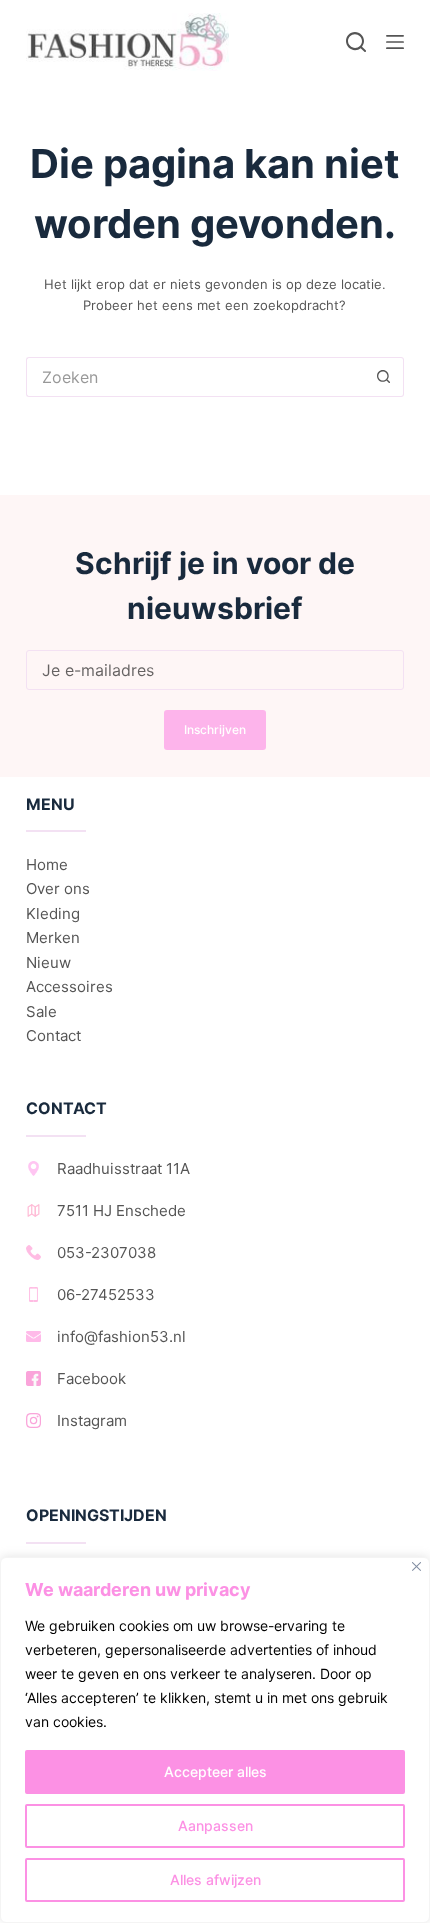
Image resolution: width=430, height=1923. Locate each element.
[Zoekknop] (384, 377)
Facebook (91, 1378)
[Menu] (395, 42)
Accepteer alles (215, 1771)
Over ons (58, 888)
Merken (53, 937)
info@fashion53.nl (121, 1336)
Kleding (53, 913)
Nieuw (48, 962)
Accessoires (69, 986)
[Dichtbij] (416, 1566)
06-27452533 (106, 1294)
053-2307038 (106, 1252)
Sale (41, 1011)
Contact (53, 1035)
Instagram (92, 1420)
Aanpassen (215, 1825)
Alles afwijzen (215, 1879)
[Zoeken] (356, 42)
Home (47, 864)
